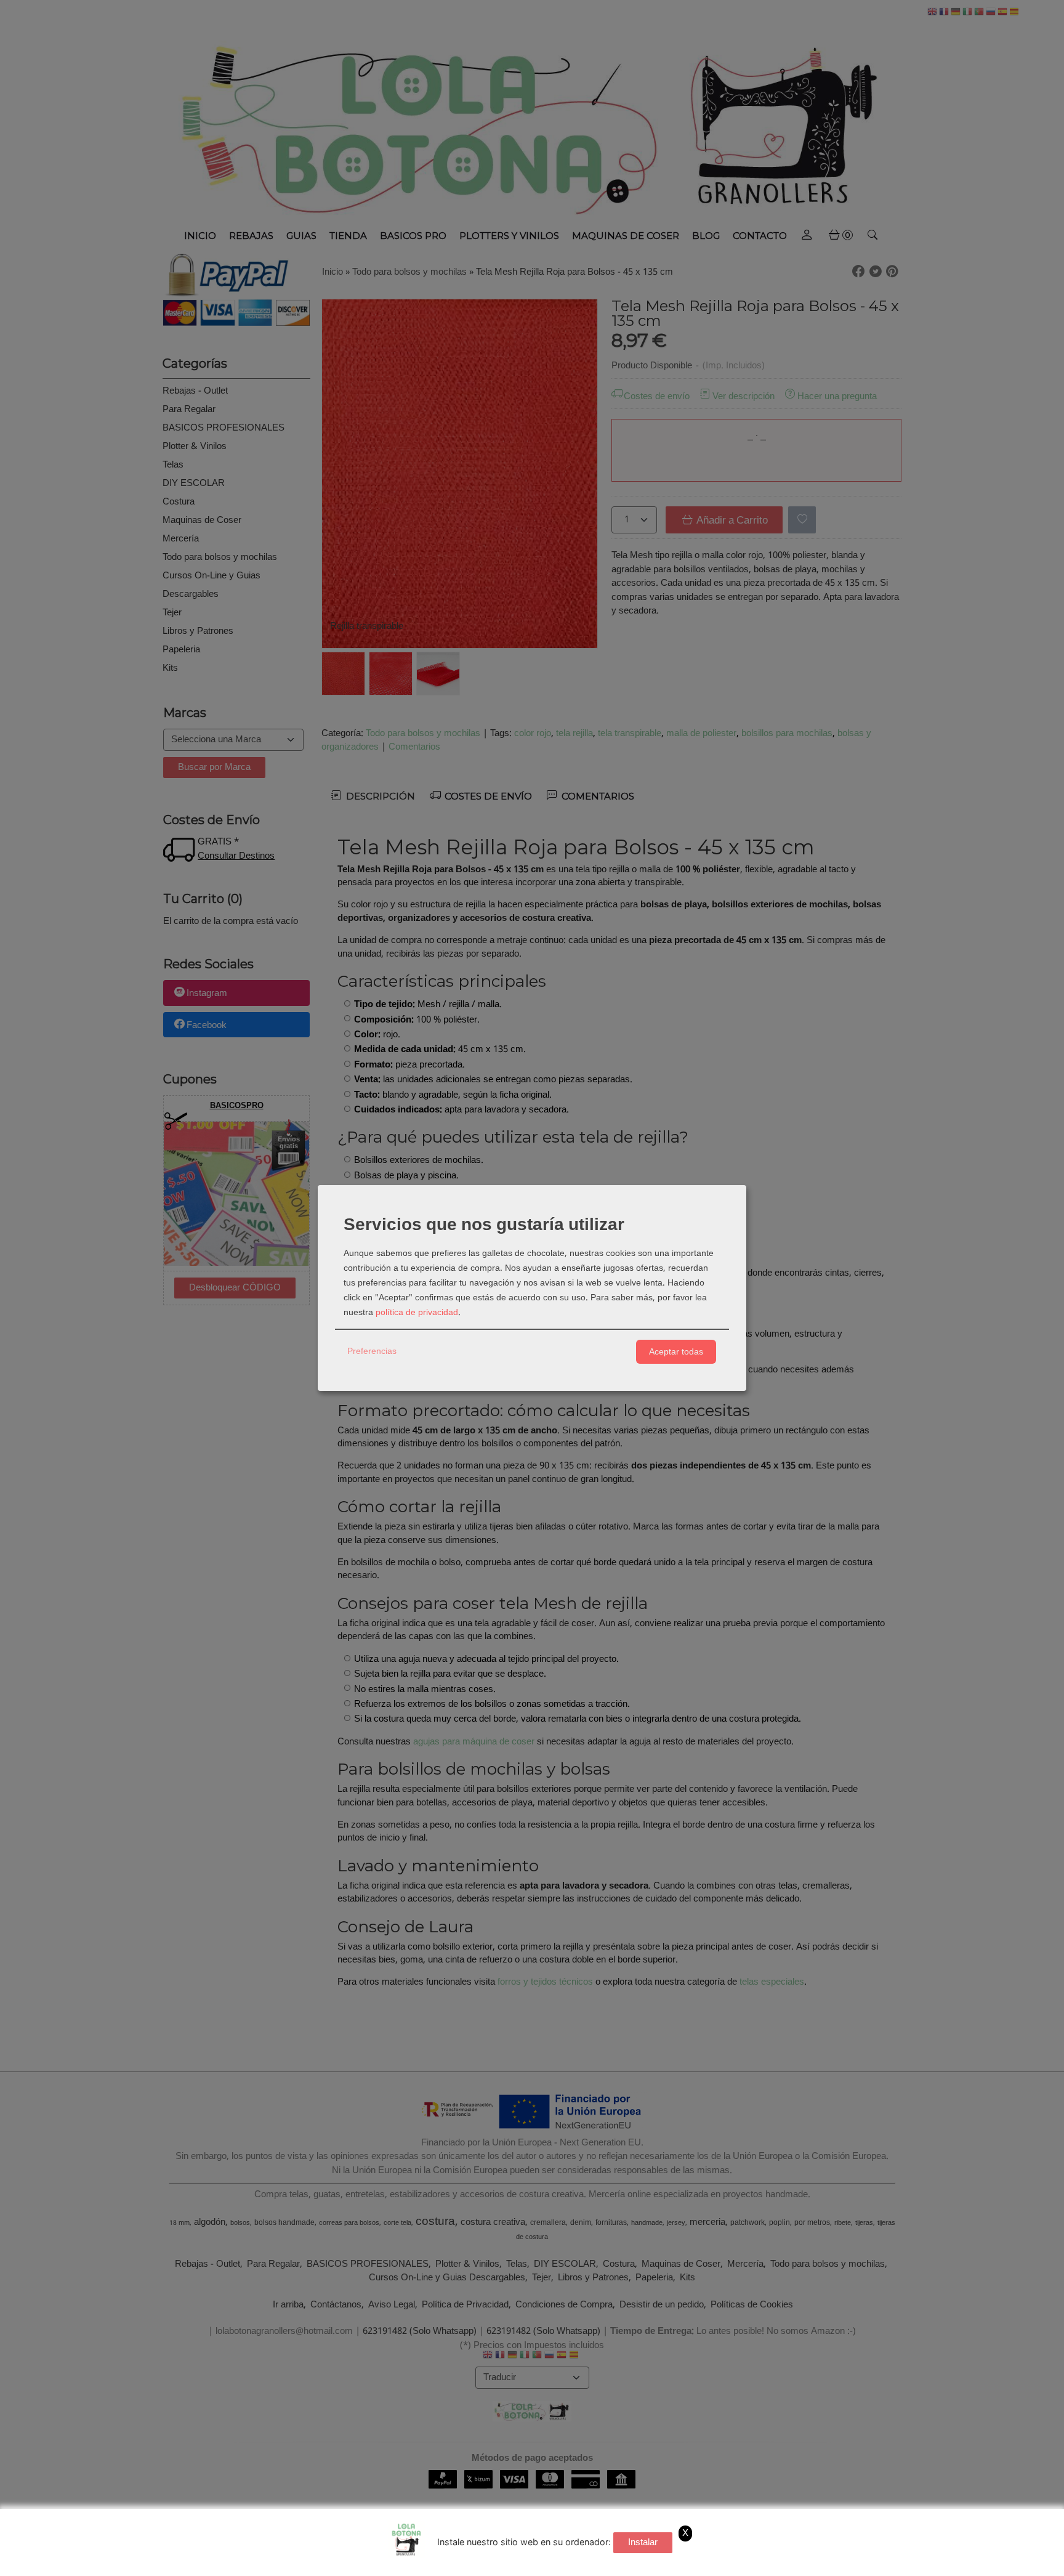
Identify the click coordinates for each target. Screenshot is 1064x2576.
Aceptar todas (676, 1351)
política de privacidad (417, 1313)
